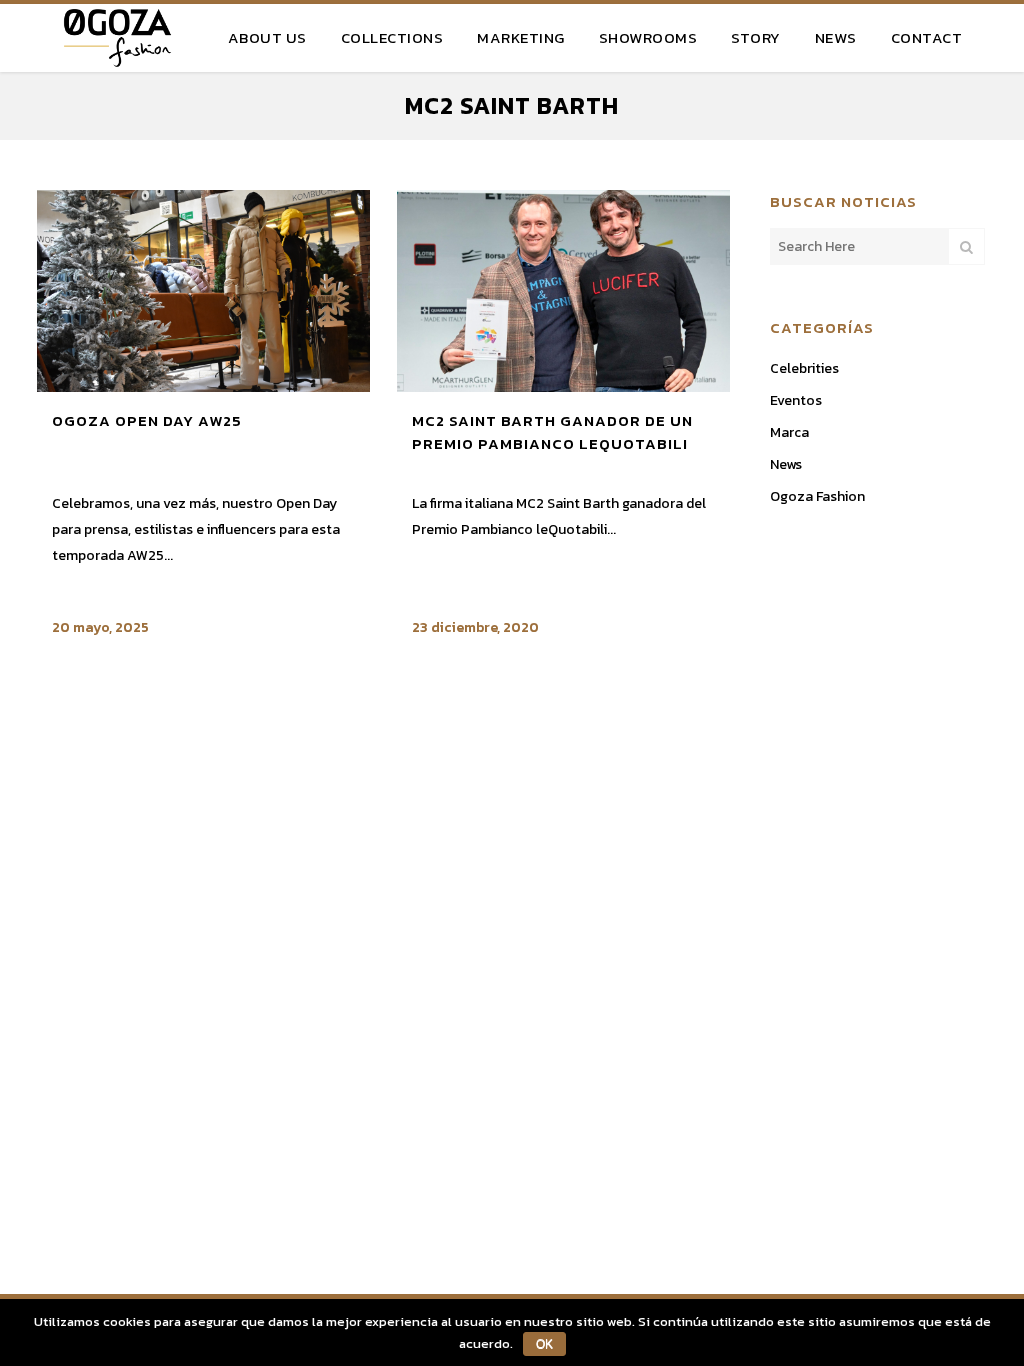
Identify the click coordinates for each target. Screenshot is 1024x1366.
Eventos (796, 400)
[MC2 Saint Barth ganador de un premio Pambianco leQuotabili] (563, 291)
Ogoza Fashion (817, 496)
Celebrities (804, 368)
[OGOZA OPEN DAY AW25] (203, 291)
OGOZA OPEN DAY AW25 (147, 420)
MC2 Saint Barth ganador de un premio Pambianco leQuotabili (552, 432)
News (786, 464)
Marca (789, 432)
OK (544, 1344)
